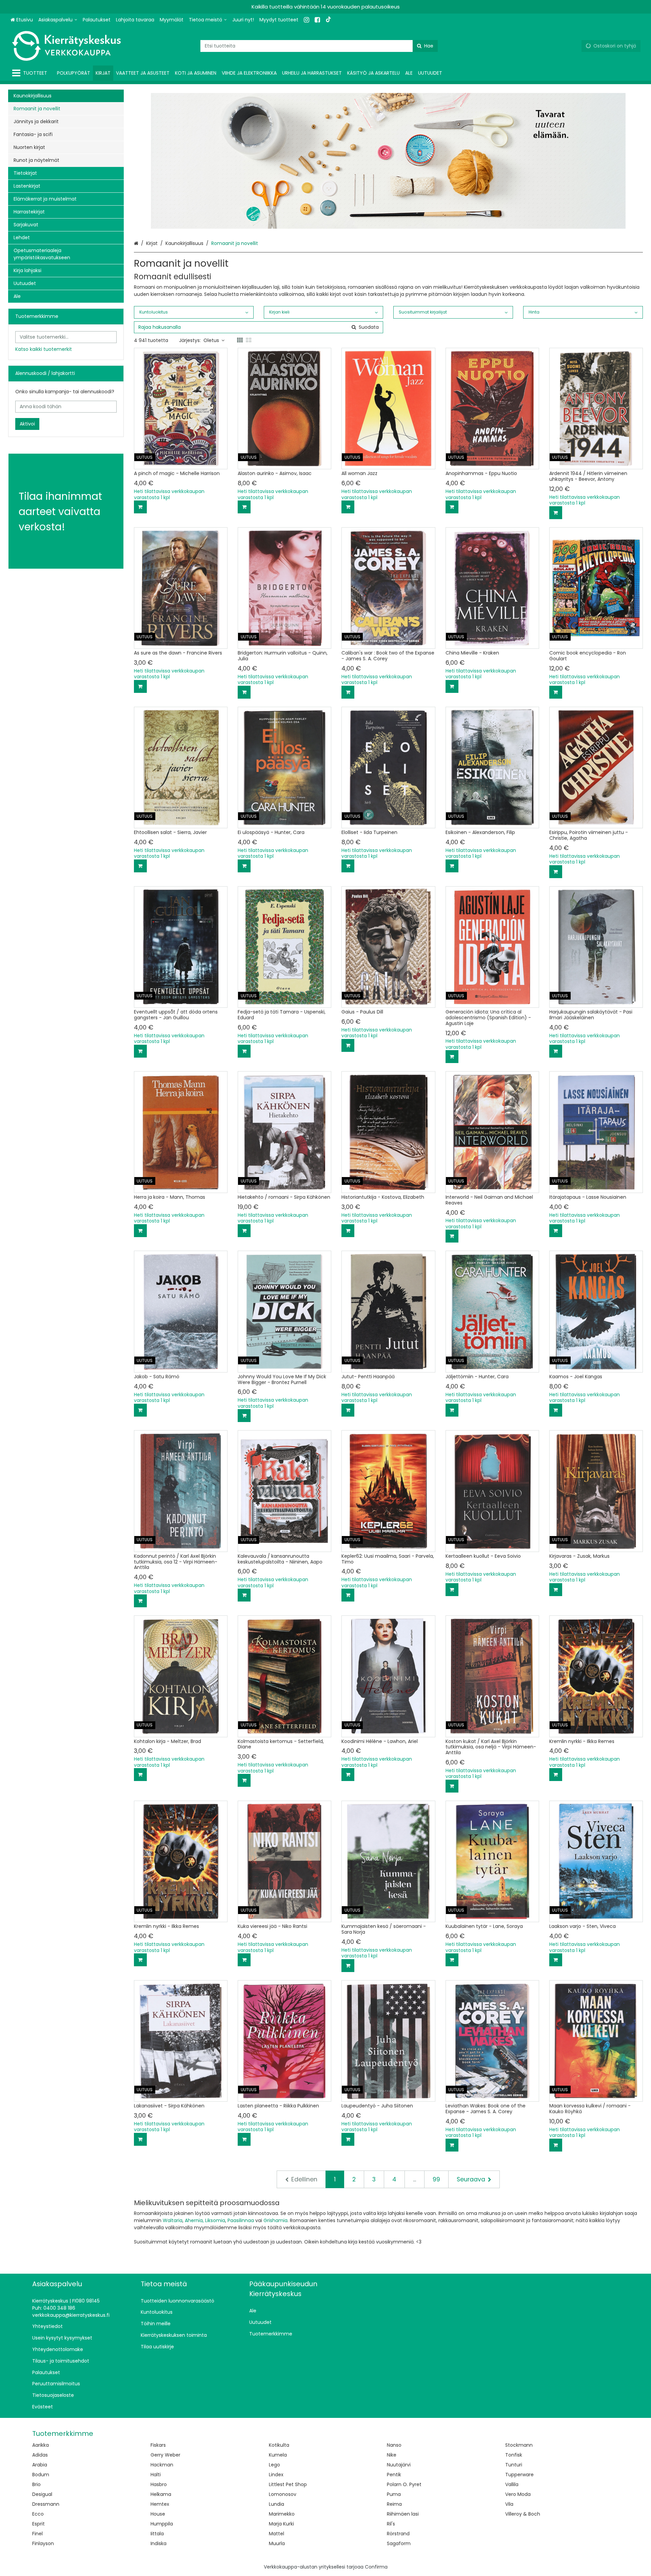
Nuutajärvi (399, 2465)
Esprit (38, 2524)
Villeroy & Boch (523, 2514)
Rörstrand (398, 2534)
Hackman (162, 2465)
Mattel (277, 2534)
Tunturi (514, 2465)
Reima (394, 2504)
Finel (37, 2534)
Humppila (162, 2524)
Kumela (278, 2455)
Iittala (157, 2534)
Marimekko (282, 2514)
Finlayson (43, 2543)
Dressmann (46, 2504)
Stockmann (519, 2445)
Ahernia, (194, 2220)
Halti (156, 2475)
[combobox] (319, 46)
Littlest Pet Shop (288, 2484)
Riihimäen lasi (403, 2514)
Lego (274, 2465)
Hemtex (160, 2504)
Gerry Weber (165, 2455)
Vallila (512, 2484)
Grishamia (275, 2220)
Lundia (277, 2504)
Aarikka (41, 2445)
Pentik (394, 2475)
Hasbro (159, 2484)
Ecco (38, 2514)
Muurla (277, 2543)
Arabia (40, 2465)
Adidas (40, 2455)
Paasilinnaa (241, 2220)
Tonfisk (514, 2455)
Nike (392, 2455)
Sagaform (399, 2543)
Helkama (161, 2494)
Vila (509, 2504)
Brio (36, 2484)
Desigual (42, 2494)
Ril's (391, 2524)
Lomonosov (283, 2494)
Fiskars (158, 2445)
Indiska (159, 2543)
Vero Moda (518, 2494)
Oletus (211, 340)
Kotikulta (279, 2445)
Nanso (394, 2445)
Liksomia (215, 2220)
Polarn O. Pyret (404, 2484)
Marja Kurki (281, 2524)
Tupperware (519, 2475)
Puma (394, 2494)
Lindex (276, 2475)
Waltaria (173, 2220)
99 (436, 2179)
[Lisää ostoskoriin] (140, 507)
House (158, 2514)
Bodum (41, 2475)
